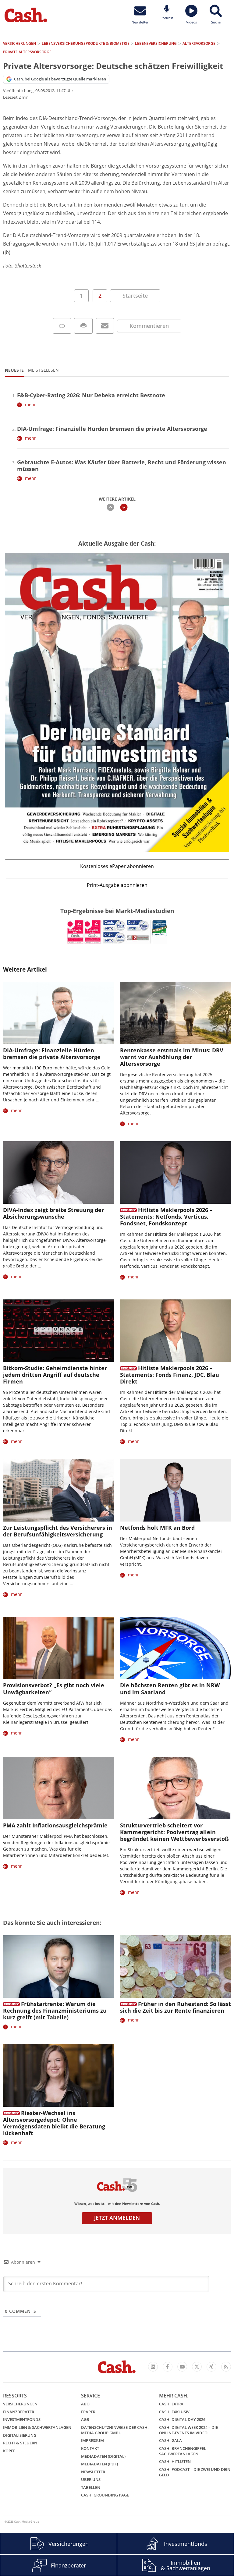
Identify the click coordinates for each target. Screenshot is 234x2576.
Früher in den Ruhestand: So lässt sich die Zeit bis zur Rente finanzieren (175, 2007)
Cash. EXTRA (171, 2404)
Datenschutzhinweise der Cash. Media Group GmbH (115, 2430)
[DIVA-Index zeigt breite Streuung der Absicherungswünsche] (58, 1173)
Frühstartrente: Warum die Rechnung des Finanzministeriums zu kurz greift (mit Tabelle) (55, 2011)
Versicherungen (20, 2404)
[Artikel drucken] (83, 326)
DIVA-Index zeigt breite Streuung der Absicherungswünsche (53, 1213)
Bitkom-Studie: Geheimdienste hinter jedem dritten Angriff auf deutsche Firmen (55, 1375)
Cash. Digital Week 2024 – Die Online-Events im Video (188, 2430)
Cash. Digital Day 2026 (182, 2419)
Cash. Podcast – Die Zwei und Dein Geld (195, 2472)
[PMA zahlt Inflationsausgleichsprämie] (58, 1788)
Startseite (135, 296)
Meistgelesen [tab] (43, 370)
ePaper (88, 2412)
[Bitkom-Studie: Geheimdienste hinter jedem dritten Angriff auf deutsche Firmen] (58, 1331)
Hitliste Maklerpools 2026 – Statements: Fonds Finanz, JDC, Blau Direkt (170, 1375)
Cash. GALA (170, 2440)
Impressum (92, 2440)
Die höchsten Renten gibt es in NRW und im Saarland (170, 1688)
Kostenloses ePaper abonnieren (117, 866)
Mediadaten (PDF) (99, 2464)
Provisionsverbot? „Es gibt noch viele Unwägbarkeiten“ (54, 1688)
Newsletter (93, 2472)
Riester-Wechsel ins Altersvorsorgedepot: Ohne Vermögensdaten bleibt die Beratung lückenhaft (54, 2123)
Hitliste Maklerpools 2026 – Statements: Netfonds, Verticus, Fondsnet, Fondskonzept (166, 1217)
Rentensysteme (50, 183)
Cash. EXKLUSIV (174, 2412)
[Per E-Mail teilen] (105, 326)
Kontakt (90, 2448)
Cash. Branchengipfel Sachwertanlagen (183, 2451)
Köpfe (9, 2451)
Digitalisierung (20, 2435)
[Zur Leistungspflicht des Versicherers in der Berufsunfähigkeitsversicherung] (58, 1490)
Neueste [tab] (14, 370)
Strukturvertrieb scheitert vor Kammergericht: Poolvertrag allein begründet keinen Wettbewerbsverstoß (174, 1832)
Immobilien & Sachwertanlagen (37, 2427)
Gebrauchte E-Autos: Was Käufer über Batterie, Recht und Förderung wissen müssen (122, 466)
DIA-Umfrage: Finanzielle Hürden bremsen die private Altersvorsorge (112, 429)
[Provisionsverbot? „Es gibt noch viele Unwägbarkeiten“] (58, 1648)
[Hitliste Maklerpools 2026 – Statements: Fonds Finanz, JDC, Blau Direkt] (175, 1331)
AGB (85, 2419)
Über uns (91, 2479)
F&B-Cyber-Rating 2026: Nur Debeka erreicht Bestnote (91, 395)
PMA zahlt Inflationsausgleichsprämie (55, 1825)
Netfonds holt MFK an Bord (157, 1528)
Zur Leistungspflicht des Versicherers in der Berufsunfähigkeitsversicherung (58, 1531)
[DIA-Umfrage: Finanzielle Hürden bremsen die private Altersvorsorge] (58, 1013)
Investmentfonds (22, 2419)
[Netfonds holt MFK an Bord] (175, 1490)
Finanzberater (19, 2412)
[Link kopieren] (62, 326)
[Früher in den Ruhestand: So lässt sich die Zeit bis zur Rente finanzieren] (175, 1967)
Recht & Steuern (20, 2443)
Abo (85, 2404)
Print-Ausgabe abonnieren (117, 885)
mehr (30, 404)
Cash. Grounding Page (105, 2495)
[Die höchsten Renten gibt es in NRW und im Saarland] (175, 1648)
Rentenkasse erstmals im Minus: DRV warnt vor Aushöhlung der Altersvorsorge (172, 1057)
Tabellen (91, 2487)
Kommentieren (149, 326)
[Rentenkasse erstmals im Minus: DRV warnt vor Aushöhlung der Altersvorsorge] (175, 1013)
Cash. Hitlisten (175, 2461)
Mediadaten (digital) (103, 2456)
